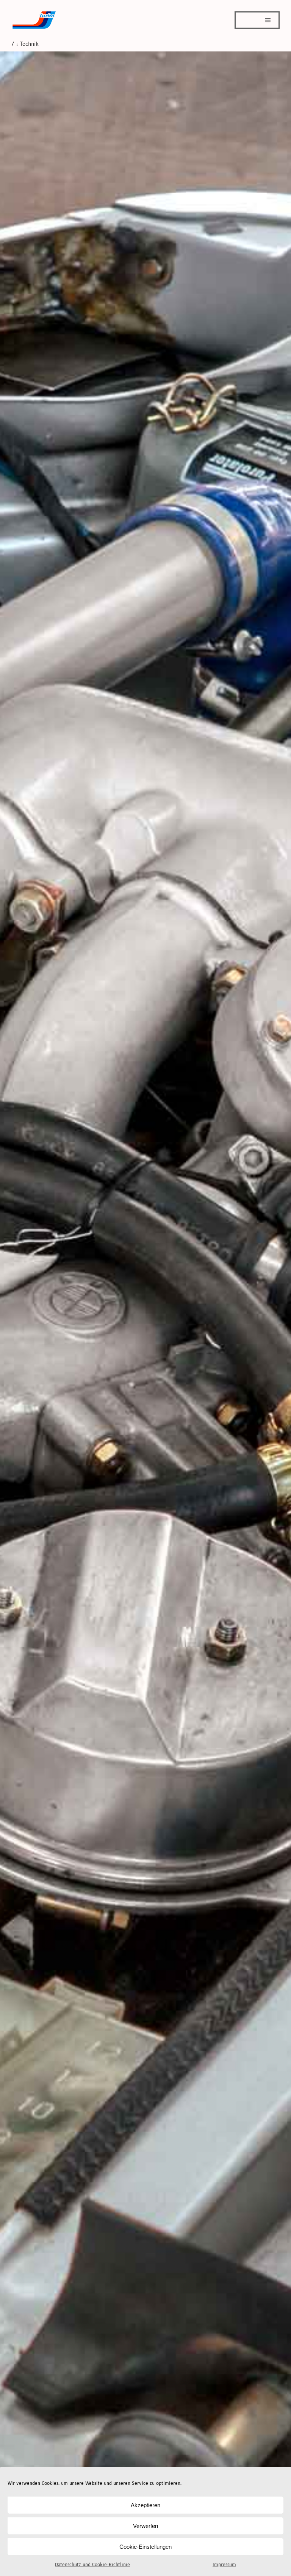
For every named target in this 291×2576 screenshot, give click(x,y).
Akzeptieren (145, 2505)
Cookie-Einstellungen (145, 2547)
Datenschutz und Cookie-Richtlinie (92, 2565)
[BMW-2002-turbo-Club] (34, 14)
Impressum (224, 2565)
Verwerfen (145, 2526)
